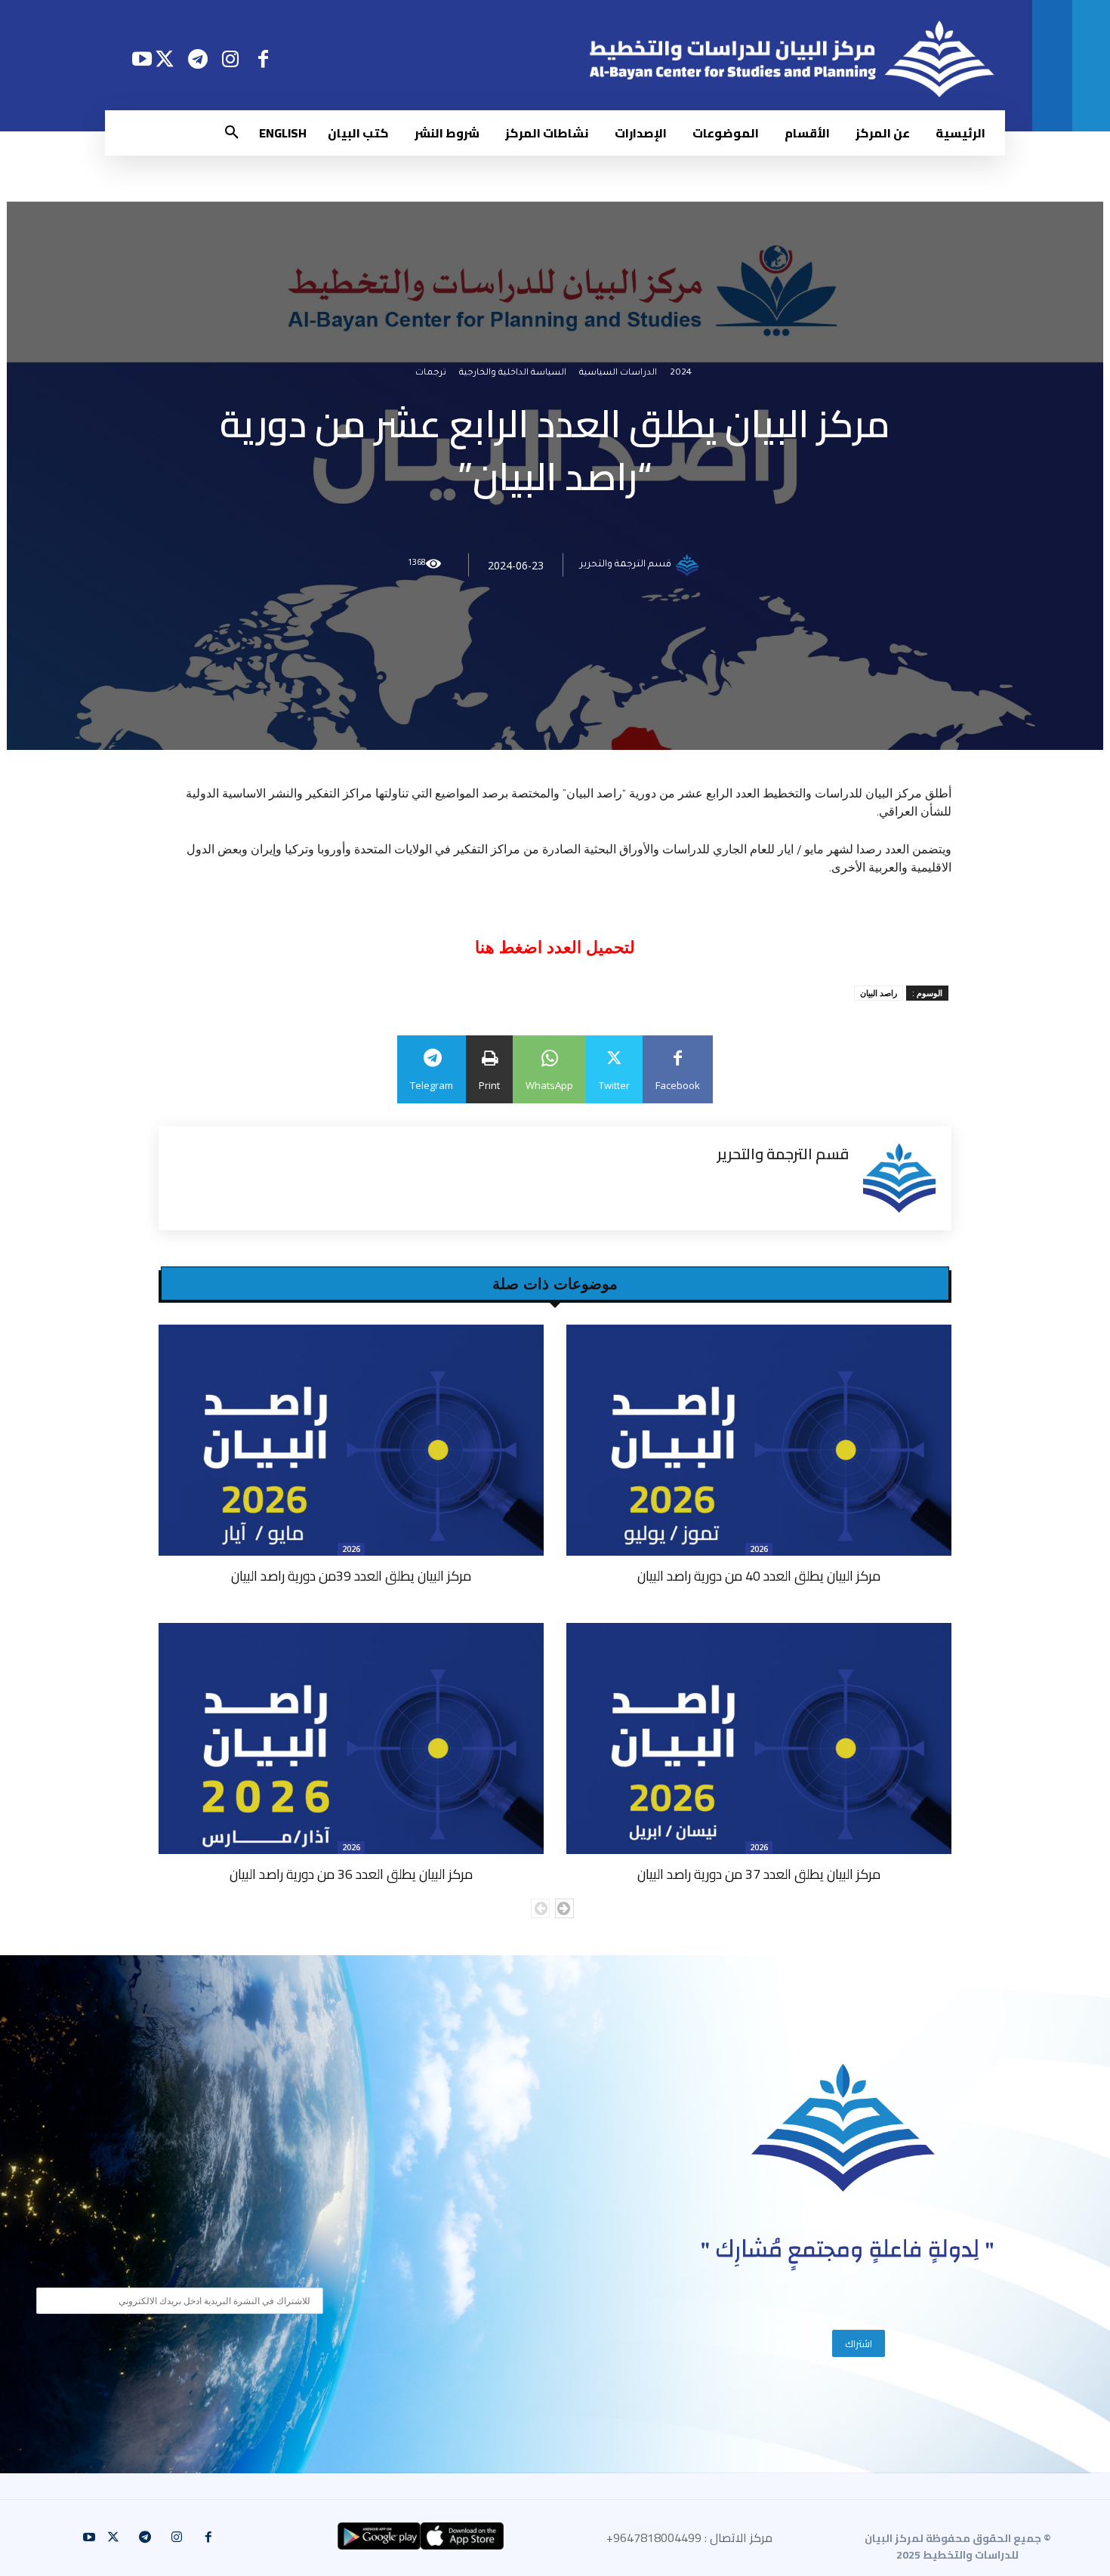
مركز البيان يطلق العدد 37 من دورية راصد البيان (759, 1874)
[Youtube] (142, 59)
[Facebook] (263, 59)
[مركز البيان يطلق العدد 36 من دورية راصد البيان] (351, 1738)
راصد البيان (879, 993)
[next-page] (564, 1908)
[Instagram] (231, 59)
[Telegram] (197, 59)
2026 (759, 1549)
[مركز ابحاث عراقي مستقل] (843, 2128)
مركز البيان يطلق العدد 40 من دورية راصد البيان (759, 1576)
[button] (232, 133)
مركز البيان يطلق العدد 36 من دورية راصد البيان (351, 1874)
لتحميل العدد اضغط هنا (555, 947)
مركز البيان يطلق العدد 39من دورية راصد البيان (351, 1576)
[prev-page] (540, 1908)
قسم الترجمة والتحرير (626, 565)
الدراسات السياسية (618, 373)
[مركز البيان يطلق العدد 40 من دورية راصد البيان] (759, 1440)
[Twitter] (165, 59)
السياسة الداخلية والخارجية (513, 373)
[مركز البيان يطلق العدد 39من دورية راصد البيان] (351, 1440)
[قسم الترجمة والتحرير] (689, 565)
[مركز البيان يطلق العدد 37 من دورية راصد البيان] (759, 1738)
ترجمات (431, 373)
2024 (681, 373)
